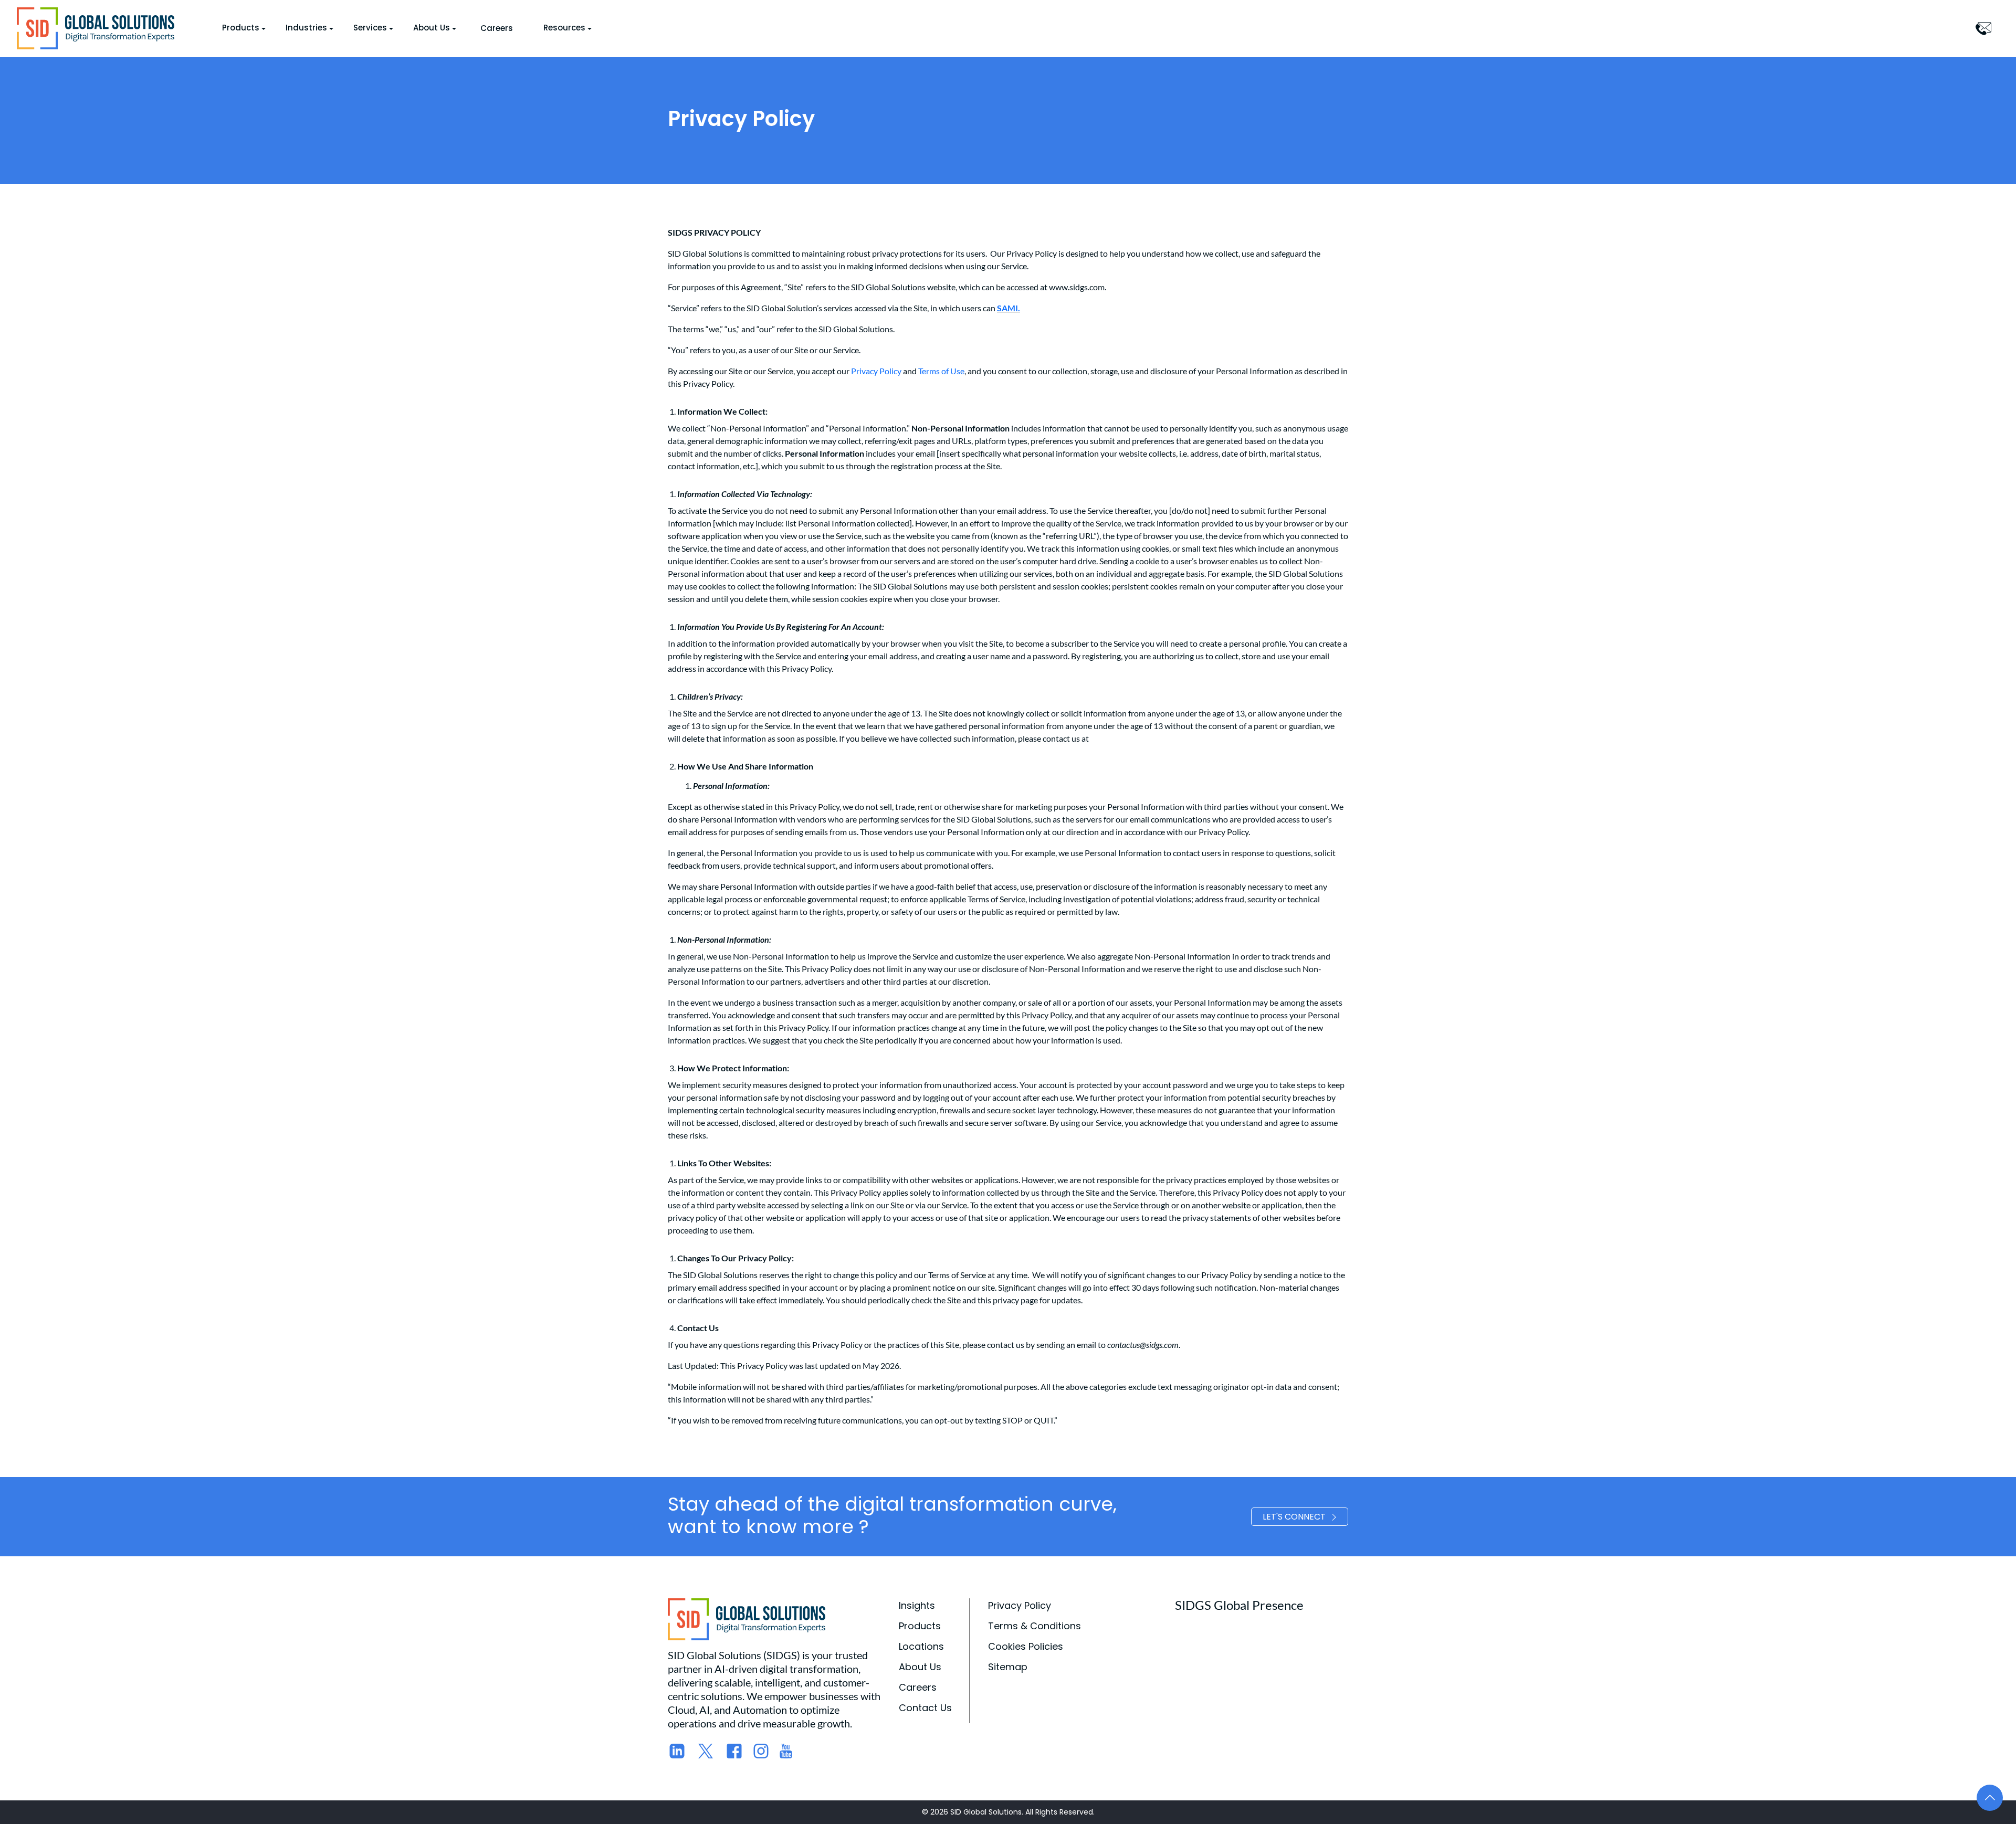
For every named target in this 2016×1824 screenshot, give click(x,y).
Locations (921, 1646)
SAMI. (1009, 308)
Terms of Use (941, 371)
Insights (917, 1605)
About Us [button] (432, 28)
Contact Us (925, 1708)
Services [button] (370, 28)
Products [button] (241, 28)
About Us (920, 1667)
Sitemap (1008, 1667)
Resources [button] (564, 28)
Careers (497, 28)
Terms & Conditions (1035, 1626)
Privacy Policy (876, 371)
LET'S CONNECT (1294, 1517)
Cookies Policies (1026, 1646)
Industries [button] (306, 28)
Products (920, 1626)
